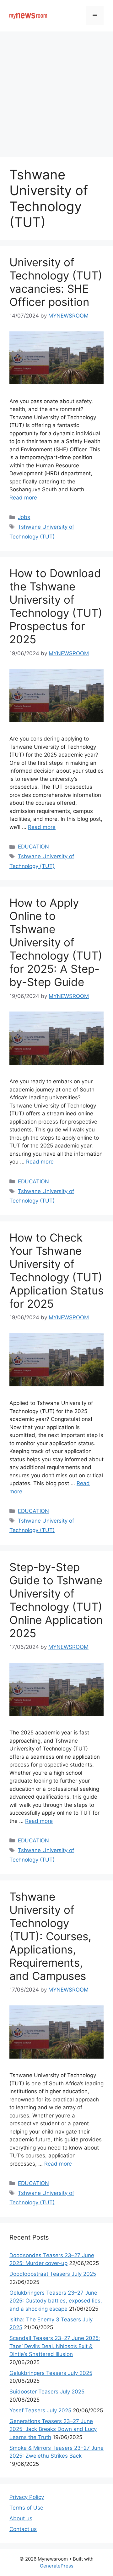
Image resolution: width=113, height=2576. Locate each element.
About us (21, 2518)
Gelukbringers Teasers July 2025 (51, 2373)
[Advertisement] (56, 91)
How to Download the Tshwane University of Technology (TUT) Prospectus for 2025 (56, 606)
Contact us (23, 2529)
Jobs (24, 517)
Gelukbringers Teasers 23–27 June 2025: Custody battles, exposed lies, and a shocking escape (56, 2301)
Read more (23, 498)
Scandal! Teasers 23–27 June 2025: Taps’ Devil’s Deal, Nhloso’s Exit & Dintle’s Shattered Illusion (55, 2346)
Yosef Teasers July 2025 (40, 2410)
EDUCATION (33, 847)
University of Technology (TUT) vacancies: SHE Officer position (56, 282)
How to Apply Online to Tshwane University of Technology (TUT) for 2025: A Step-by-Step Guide (56, 942)
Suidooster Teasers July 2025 (47, 2392)
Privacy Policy (27, 2497)
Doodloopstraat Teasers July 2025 (53, 2274)
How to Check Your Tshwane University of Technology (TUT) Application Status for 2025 (56, 1271)
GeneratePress (57, 2566)
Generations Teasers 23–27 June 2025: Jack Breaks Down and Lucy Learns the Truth (53, 2429)
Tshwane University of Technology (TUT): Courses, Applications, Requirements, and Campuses (50, 1936)
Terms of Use (26, 2508)
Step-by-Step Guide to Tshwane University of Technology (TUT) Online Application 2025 (56, 1600)
